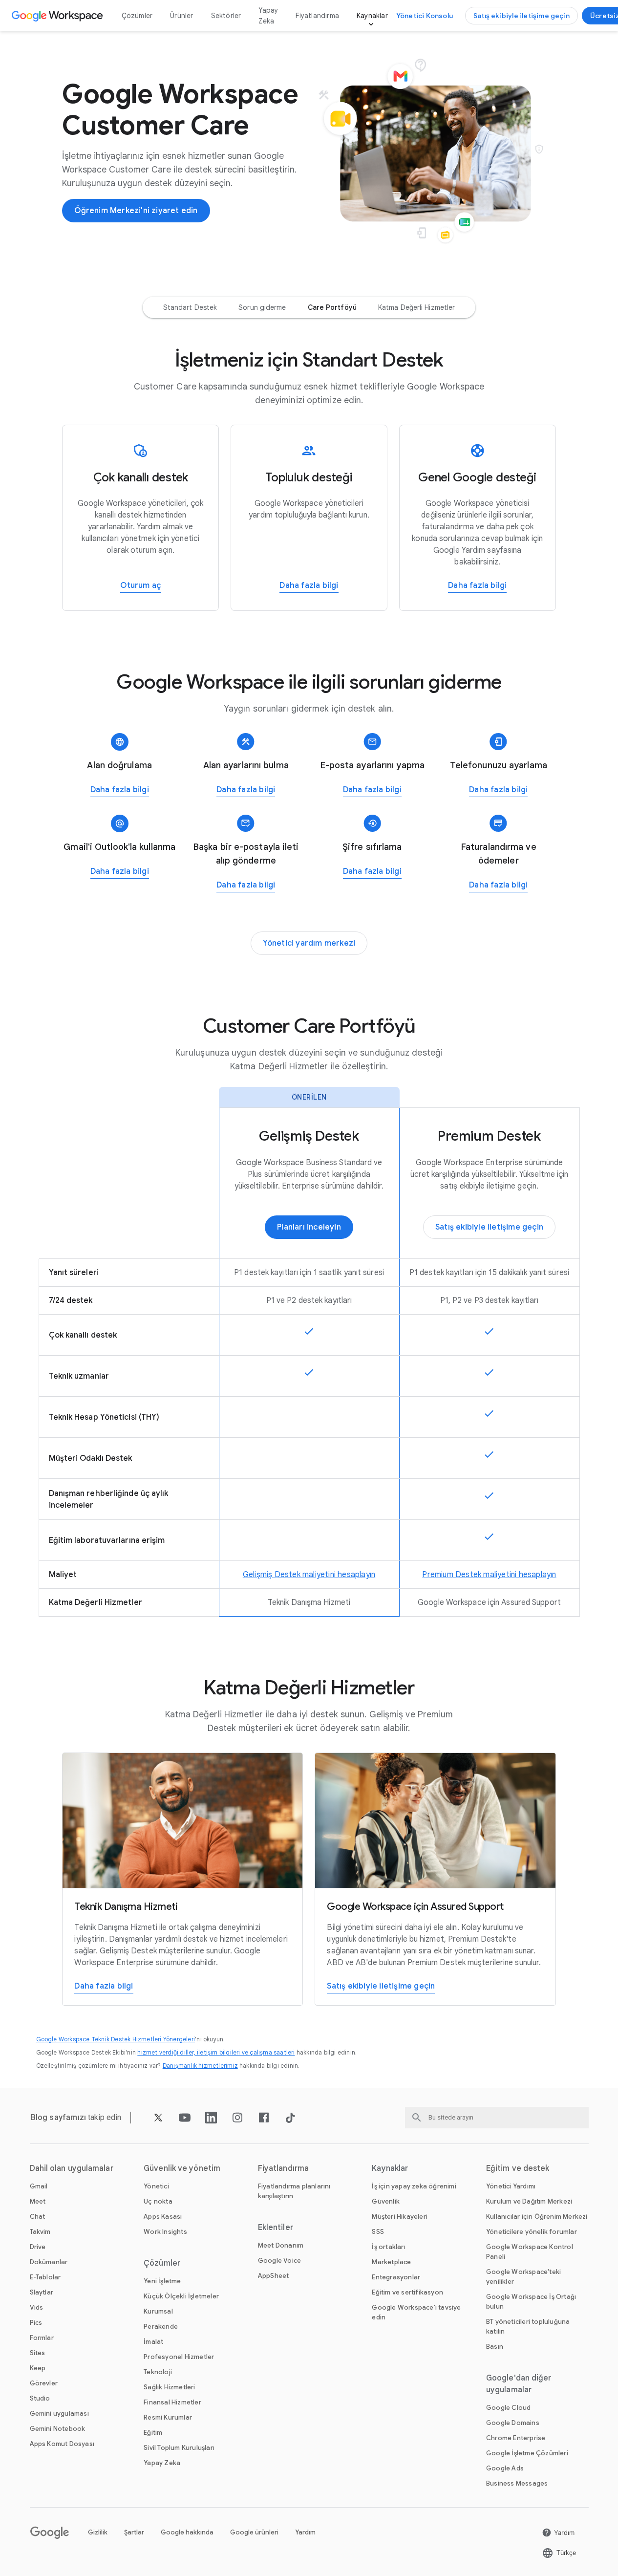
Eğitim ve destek (518, 2168)
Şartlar (134, 2532)
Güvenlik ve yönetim (182, 2168)
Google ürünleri (254, 2532)
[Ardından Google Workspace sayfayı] (58, 16)
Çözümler (137, 16)
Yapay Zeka (268, 16)
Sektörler (226, 16)
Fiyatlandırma (317, 16)
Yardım (305, 2532)
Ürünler (181, 16)
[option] (190, 307)
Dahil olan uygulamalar (72, 2168)
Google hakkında (187, 2532)
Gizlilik (98, 2532)
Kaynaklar (372, 16)
